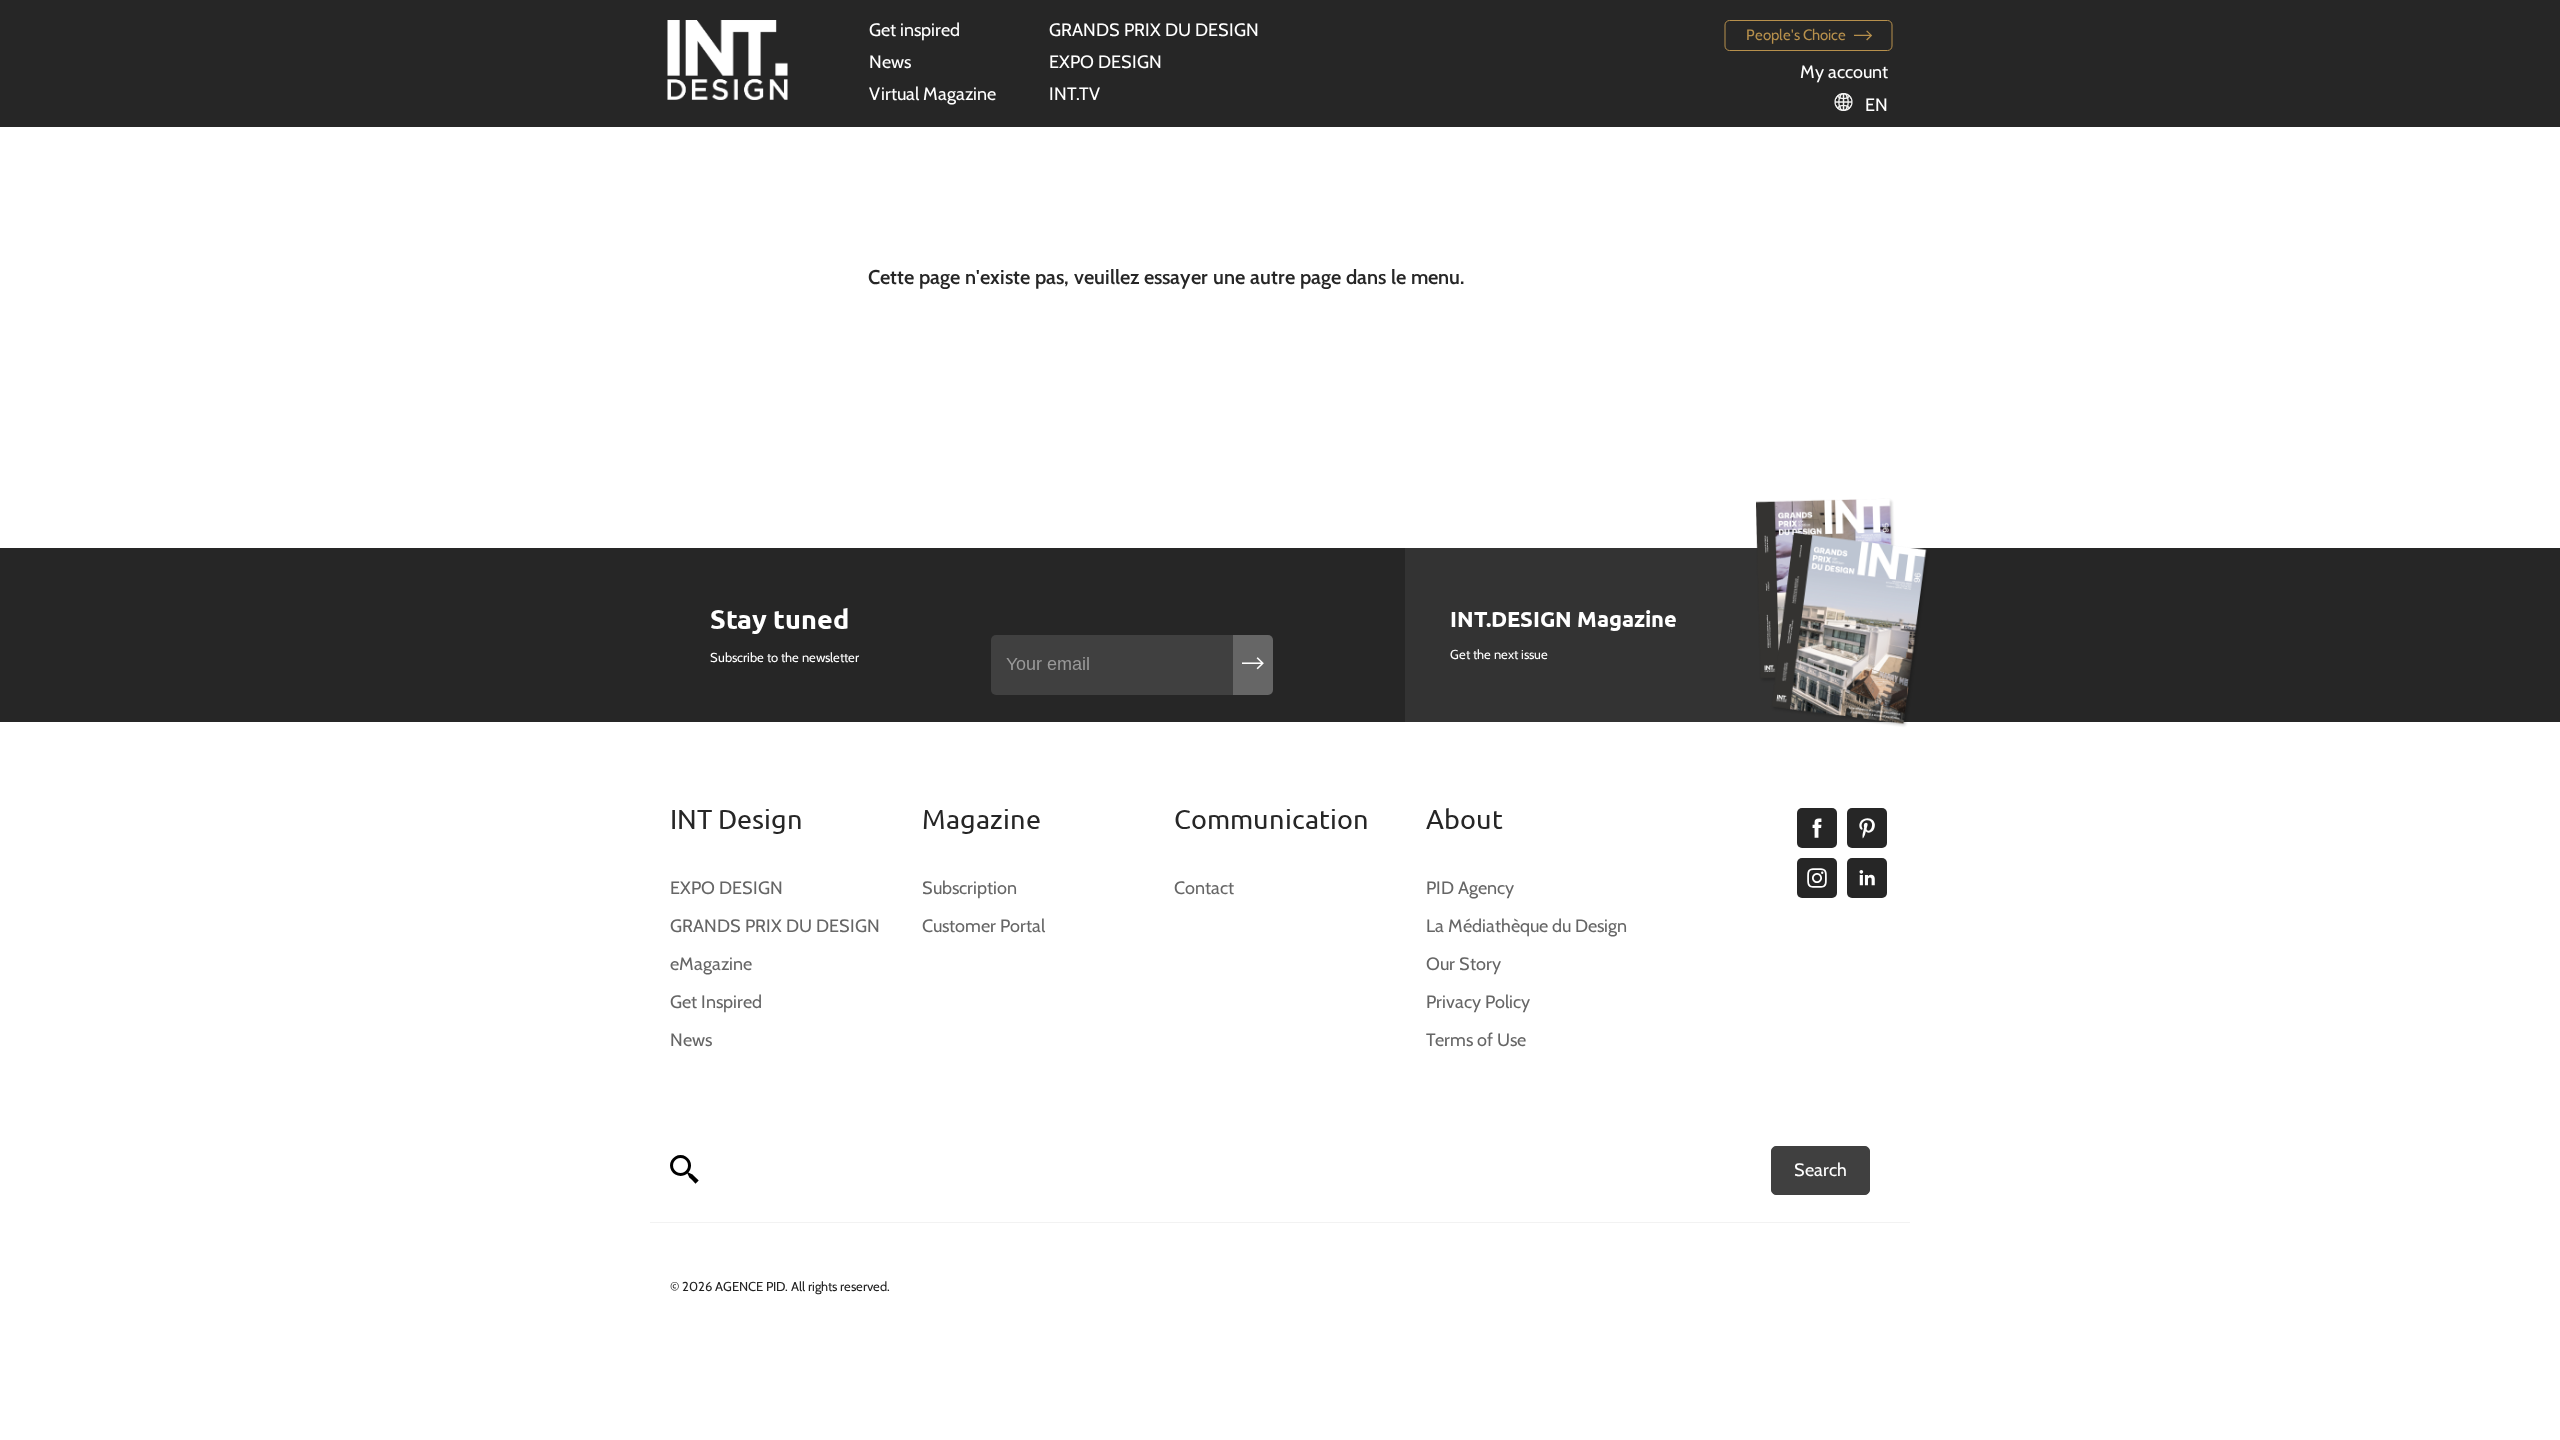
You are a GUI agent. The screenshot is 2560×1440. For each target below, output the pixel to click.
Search (1820, 1170)
